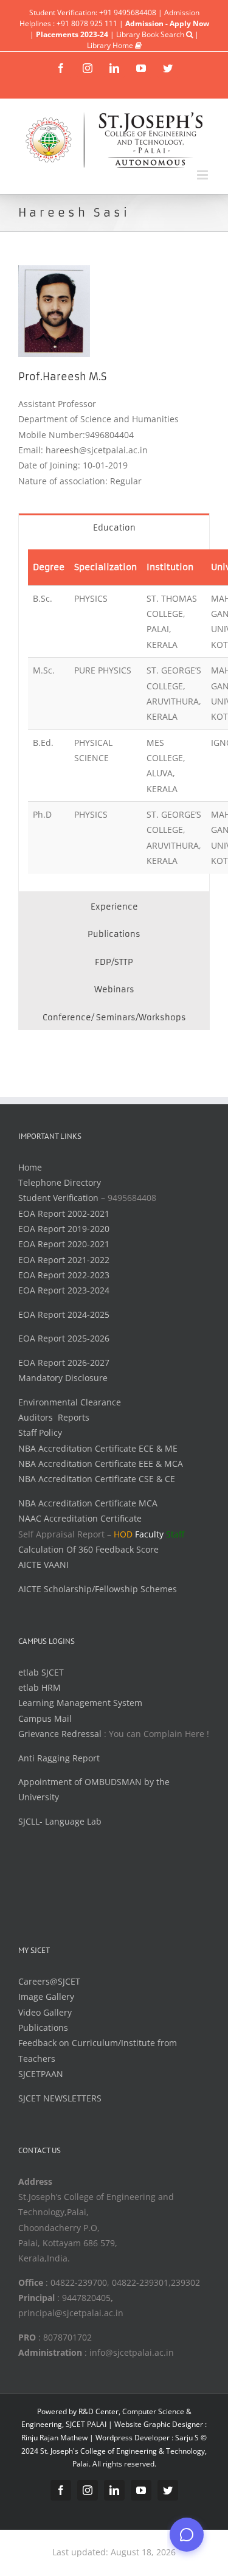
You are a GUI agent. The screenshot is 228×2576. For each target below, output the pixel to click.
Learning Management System (80, 1703)
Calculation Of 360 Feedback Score (88, 1549)
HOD (123, 1534)
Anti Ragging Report (59, 1758)
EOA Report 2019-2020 (64, 1229)
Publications (43, 2028)
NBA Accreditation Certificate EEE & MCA (101, 1464)
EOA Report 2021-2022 (64, 1260)
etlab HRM (40, 1687)
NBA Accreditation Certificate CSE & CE (97, 1479)
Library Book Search (151, 34)
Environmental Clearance (70, 1402)
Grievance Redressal (61, 1734)
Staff (175, 1534)
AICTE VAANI (43, 1565)
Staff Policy (40, 1432)
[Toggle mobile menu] (203, 175)
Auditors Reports (54, 1417)
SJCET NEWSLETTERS (60, 2098)
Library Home (111, 45)
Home (30, 1167)
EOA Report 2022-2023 (64, 1275)
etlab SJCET (41, 1672)
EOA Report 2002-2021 (64, 1213)
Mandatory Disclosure (63, 1378)
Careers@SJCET (49, 1981)
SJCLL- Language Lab (60, 1821)
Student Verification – (63, 1198)
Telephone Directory (60, 1182)
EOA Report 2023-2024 (64, 1290)
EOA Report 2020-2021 (64, 1244)
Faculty (149, 1534)
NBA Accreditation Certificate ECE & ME (98, 1448)
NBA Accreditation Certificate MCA (88, 1503)
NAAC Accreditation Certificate (80, 1518)
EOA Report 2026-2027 (64, 1363)
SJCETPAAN (41, 2074)
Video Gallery (45, 2012)
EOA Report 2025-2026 (64, 1338)
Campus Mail (45, 1718)
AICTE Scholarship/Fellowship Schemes (98, 1589)
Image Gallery (46, 1996)
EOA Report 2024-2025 (64, 1314)
